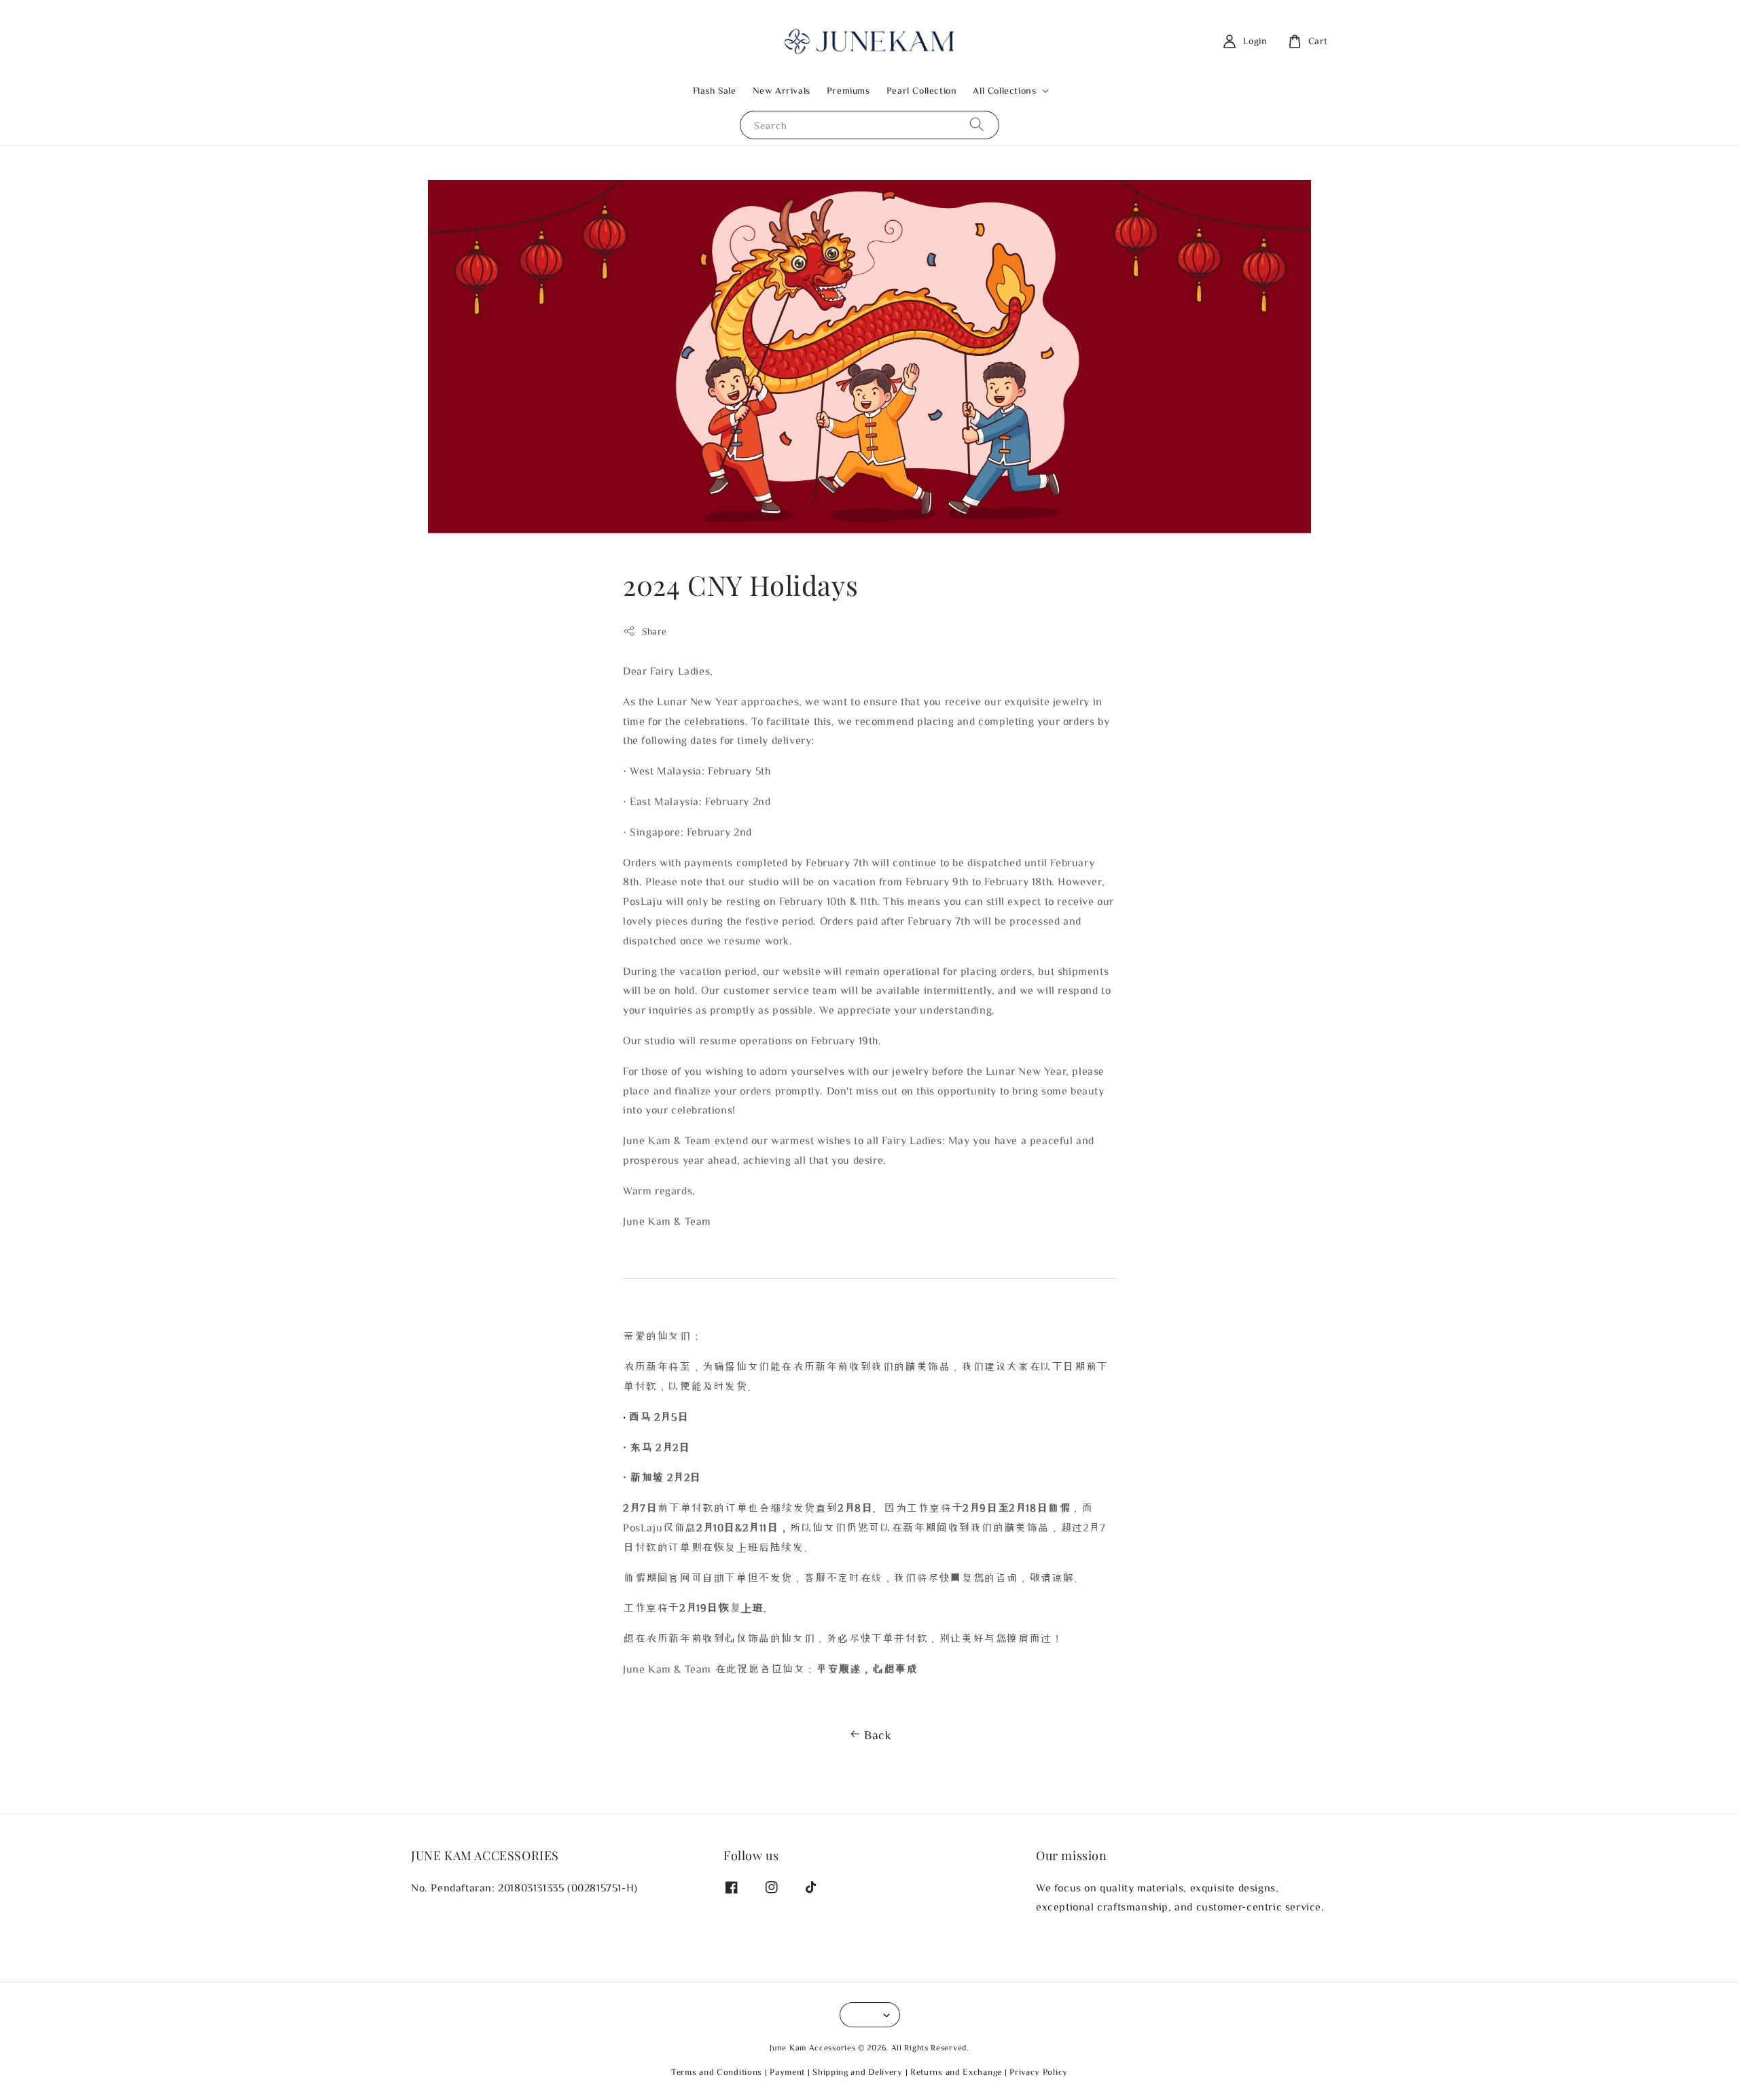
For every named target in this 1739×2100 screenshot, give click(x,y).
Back (878, 1734)
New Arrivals (782, 90)
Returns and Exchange (956, 2072)
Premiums (848, 90)
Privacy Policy (1039, 2072)
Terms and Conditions (717, 2072)
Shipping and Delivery (858, 2072)
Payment (787, 2072)
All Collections (1004, 90)
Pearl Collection (922, 90)
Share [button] (655, 631)
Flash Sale (715, 90)
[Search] (977, 125)
